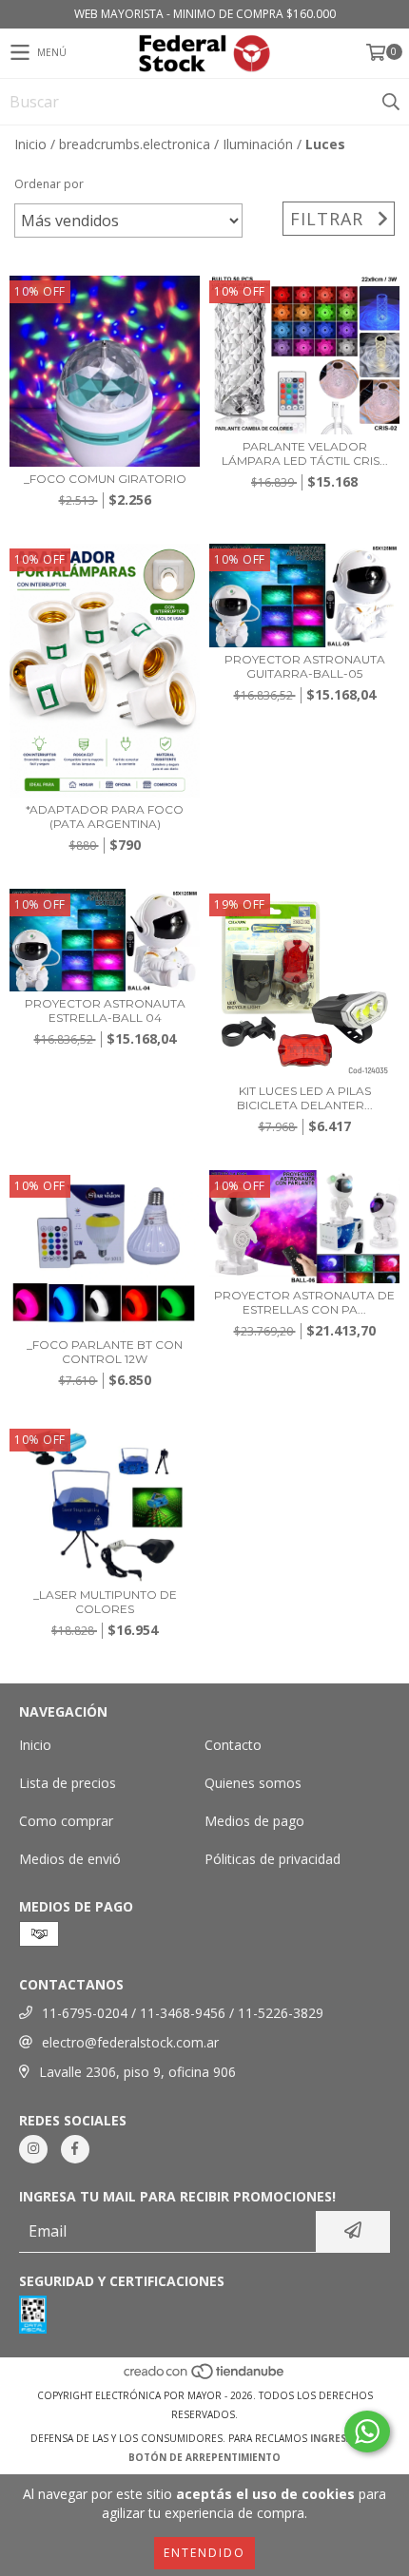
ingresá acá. (344, 2438)
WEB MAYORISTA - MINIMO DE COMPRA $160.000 (205, 14)
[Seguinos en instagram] (33, 2149)
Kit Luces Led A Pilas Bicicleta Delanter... (305, 1098)
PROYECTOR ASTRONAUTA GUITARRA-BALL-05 (305, 666)
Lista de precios (68, 1783)
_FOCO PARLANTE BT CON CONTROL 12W (105, 1352)
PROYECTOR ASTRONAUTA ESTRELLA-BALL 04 (105, 1010)
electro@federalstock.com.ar (130, 2042)
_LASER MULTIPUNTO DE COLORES (105, 1602)
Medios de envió (70, 1859)
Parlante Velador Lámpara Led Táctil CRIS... (305, 453)
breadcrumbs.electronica (135, 144)
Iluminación (258, 144)
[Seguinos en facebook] (75, 2149)
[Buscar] (390, 102)
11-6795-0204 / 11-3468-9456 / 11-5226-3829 (183, 2013)
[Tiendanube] (205, 2376)
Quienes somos (253, 1783)
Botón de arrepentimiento (204, 2457)
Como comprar (66, 1821)
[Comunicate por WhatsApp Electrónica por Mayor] (367, 2432)
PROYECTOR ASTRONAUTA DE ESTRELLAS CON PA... (304, 1302)
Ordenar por (49, 184)
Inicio (30, 144)
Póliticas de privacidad (273, 1859)
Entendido (204, 2553)
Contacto (233, 1745)
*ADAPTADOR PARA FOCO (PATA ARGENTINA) (105, 817)
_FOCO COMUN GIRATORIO (105, 479)
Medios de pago (254, 1821)
